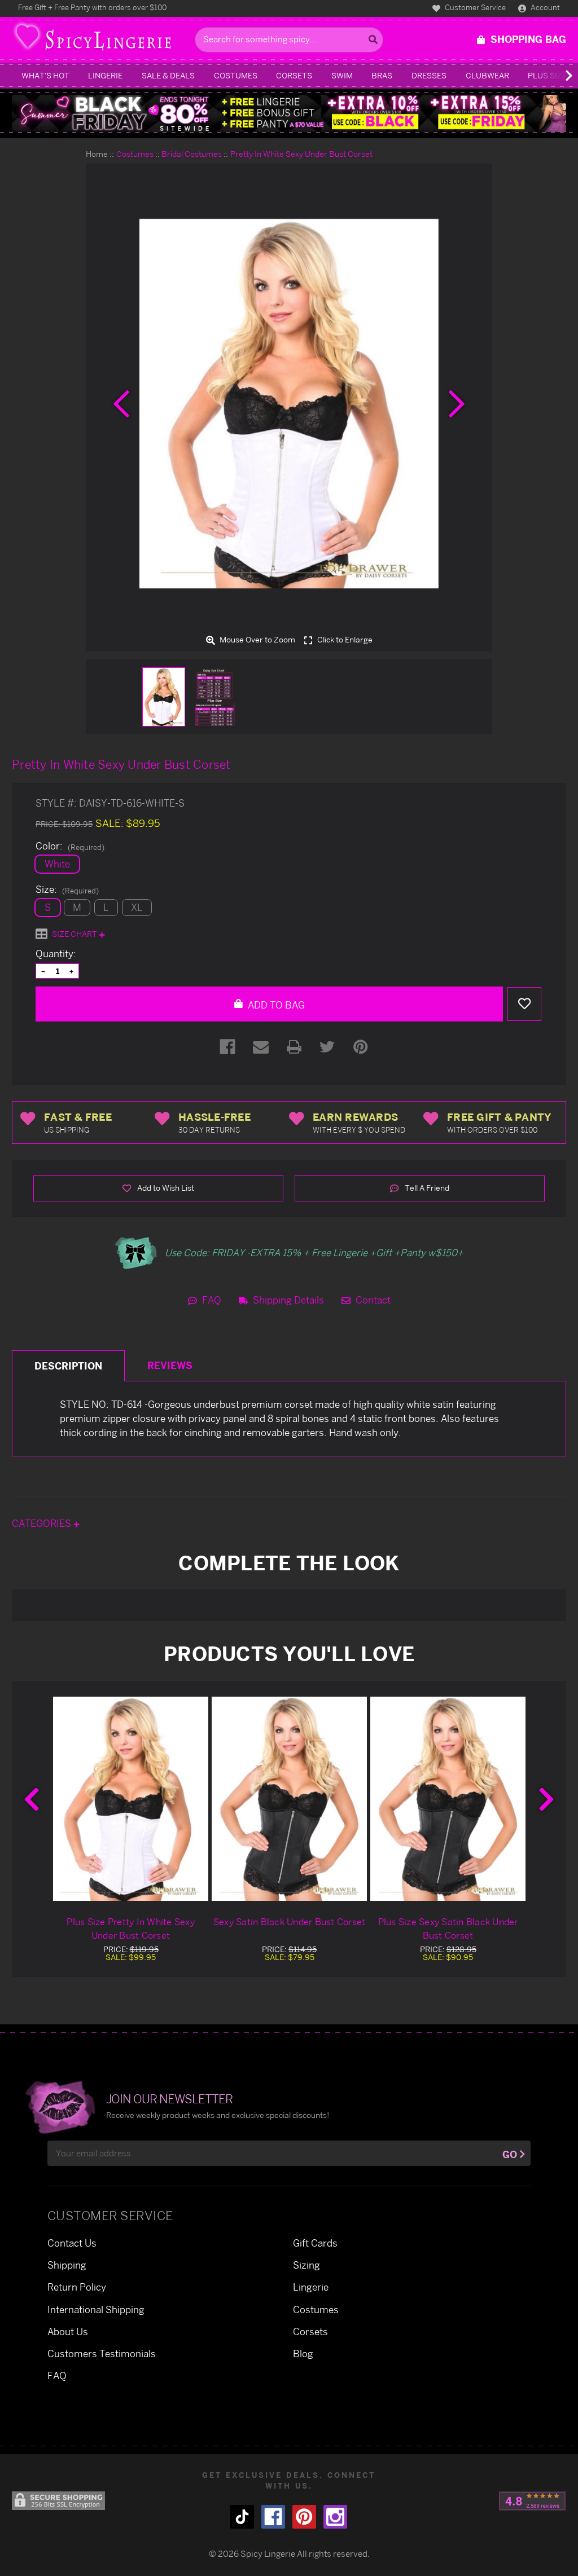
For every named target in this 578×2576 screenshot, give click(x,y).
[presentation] (121, 404)
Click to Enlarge (344, 640)
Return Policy (77, 2287)
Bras (382, 75)
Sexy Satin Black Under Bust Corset (290, 1922)
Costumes (236, 75)
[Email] (261, 1047)
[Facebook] (227, 1047)
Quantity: (56, 954)
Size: (67, 890)
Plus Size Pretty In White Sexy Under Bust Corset (131, 1928)
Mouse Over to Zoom (257, 640)
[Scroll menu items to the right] (555, 76)
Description (68, 1366)
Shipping (67, 2265)
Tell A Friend (426, 1188)
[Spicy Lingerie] (100, 40)
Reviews (170, 1365)
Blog (303, 2353)
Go (510, 2154)
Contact (372, 1300)
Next (546, 1799)
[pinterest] (304, 2517)
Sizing (306, 2265)
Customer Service (474, 7)
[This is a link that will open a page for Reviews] (533, 2501)
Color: (70, 846)
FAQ (211, 1300)
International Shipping (96, 2309)
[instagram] (335, 2517)
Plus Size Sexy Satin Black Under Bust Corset (448, 1928)
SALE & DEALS (168, 75)
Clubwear (487, 75)
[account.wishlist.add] (524, 1004)
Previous (32, 1799)
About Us (68, 2331)
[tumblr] (242, 2517)
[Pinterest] (361, 1047)
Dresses (429, 75)
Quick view (131, 1798)
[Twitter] (327, 1047)
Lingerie (105, 75)
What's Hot (45, 75)
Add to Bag (275, 1005)
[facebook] (273, 2517)
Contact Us (72, 2243)
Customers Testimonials (102, 2353)
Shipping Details (287, 1300)
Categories (43, 1523)
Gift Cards (315, 2243)
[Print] (294, 1047)
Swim (342, 75)
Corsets (294, 75)
